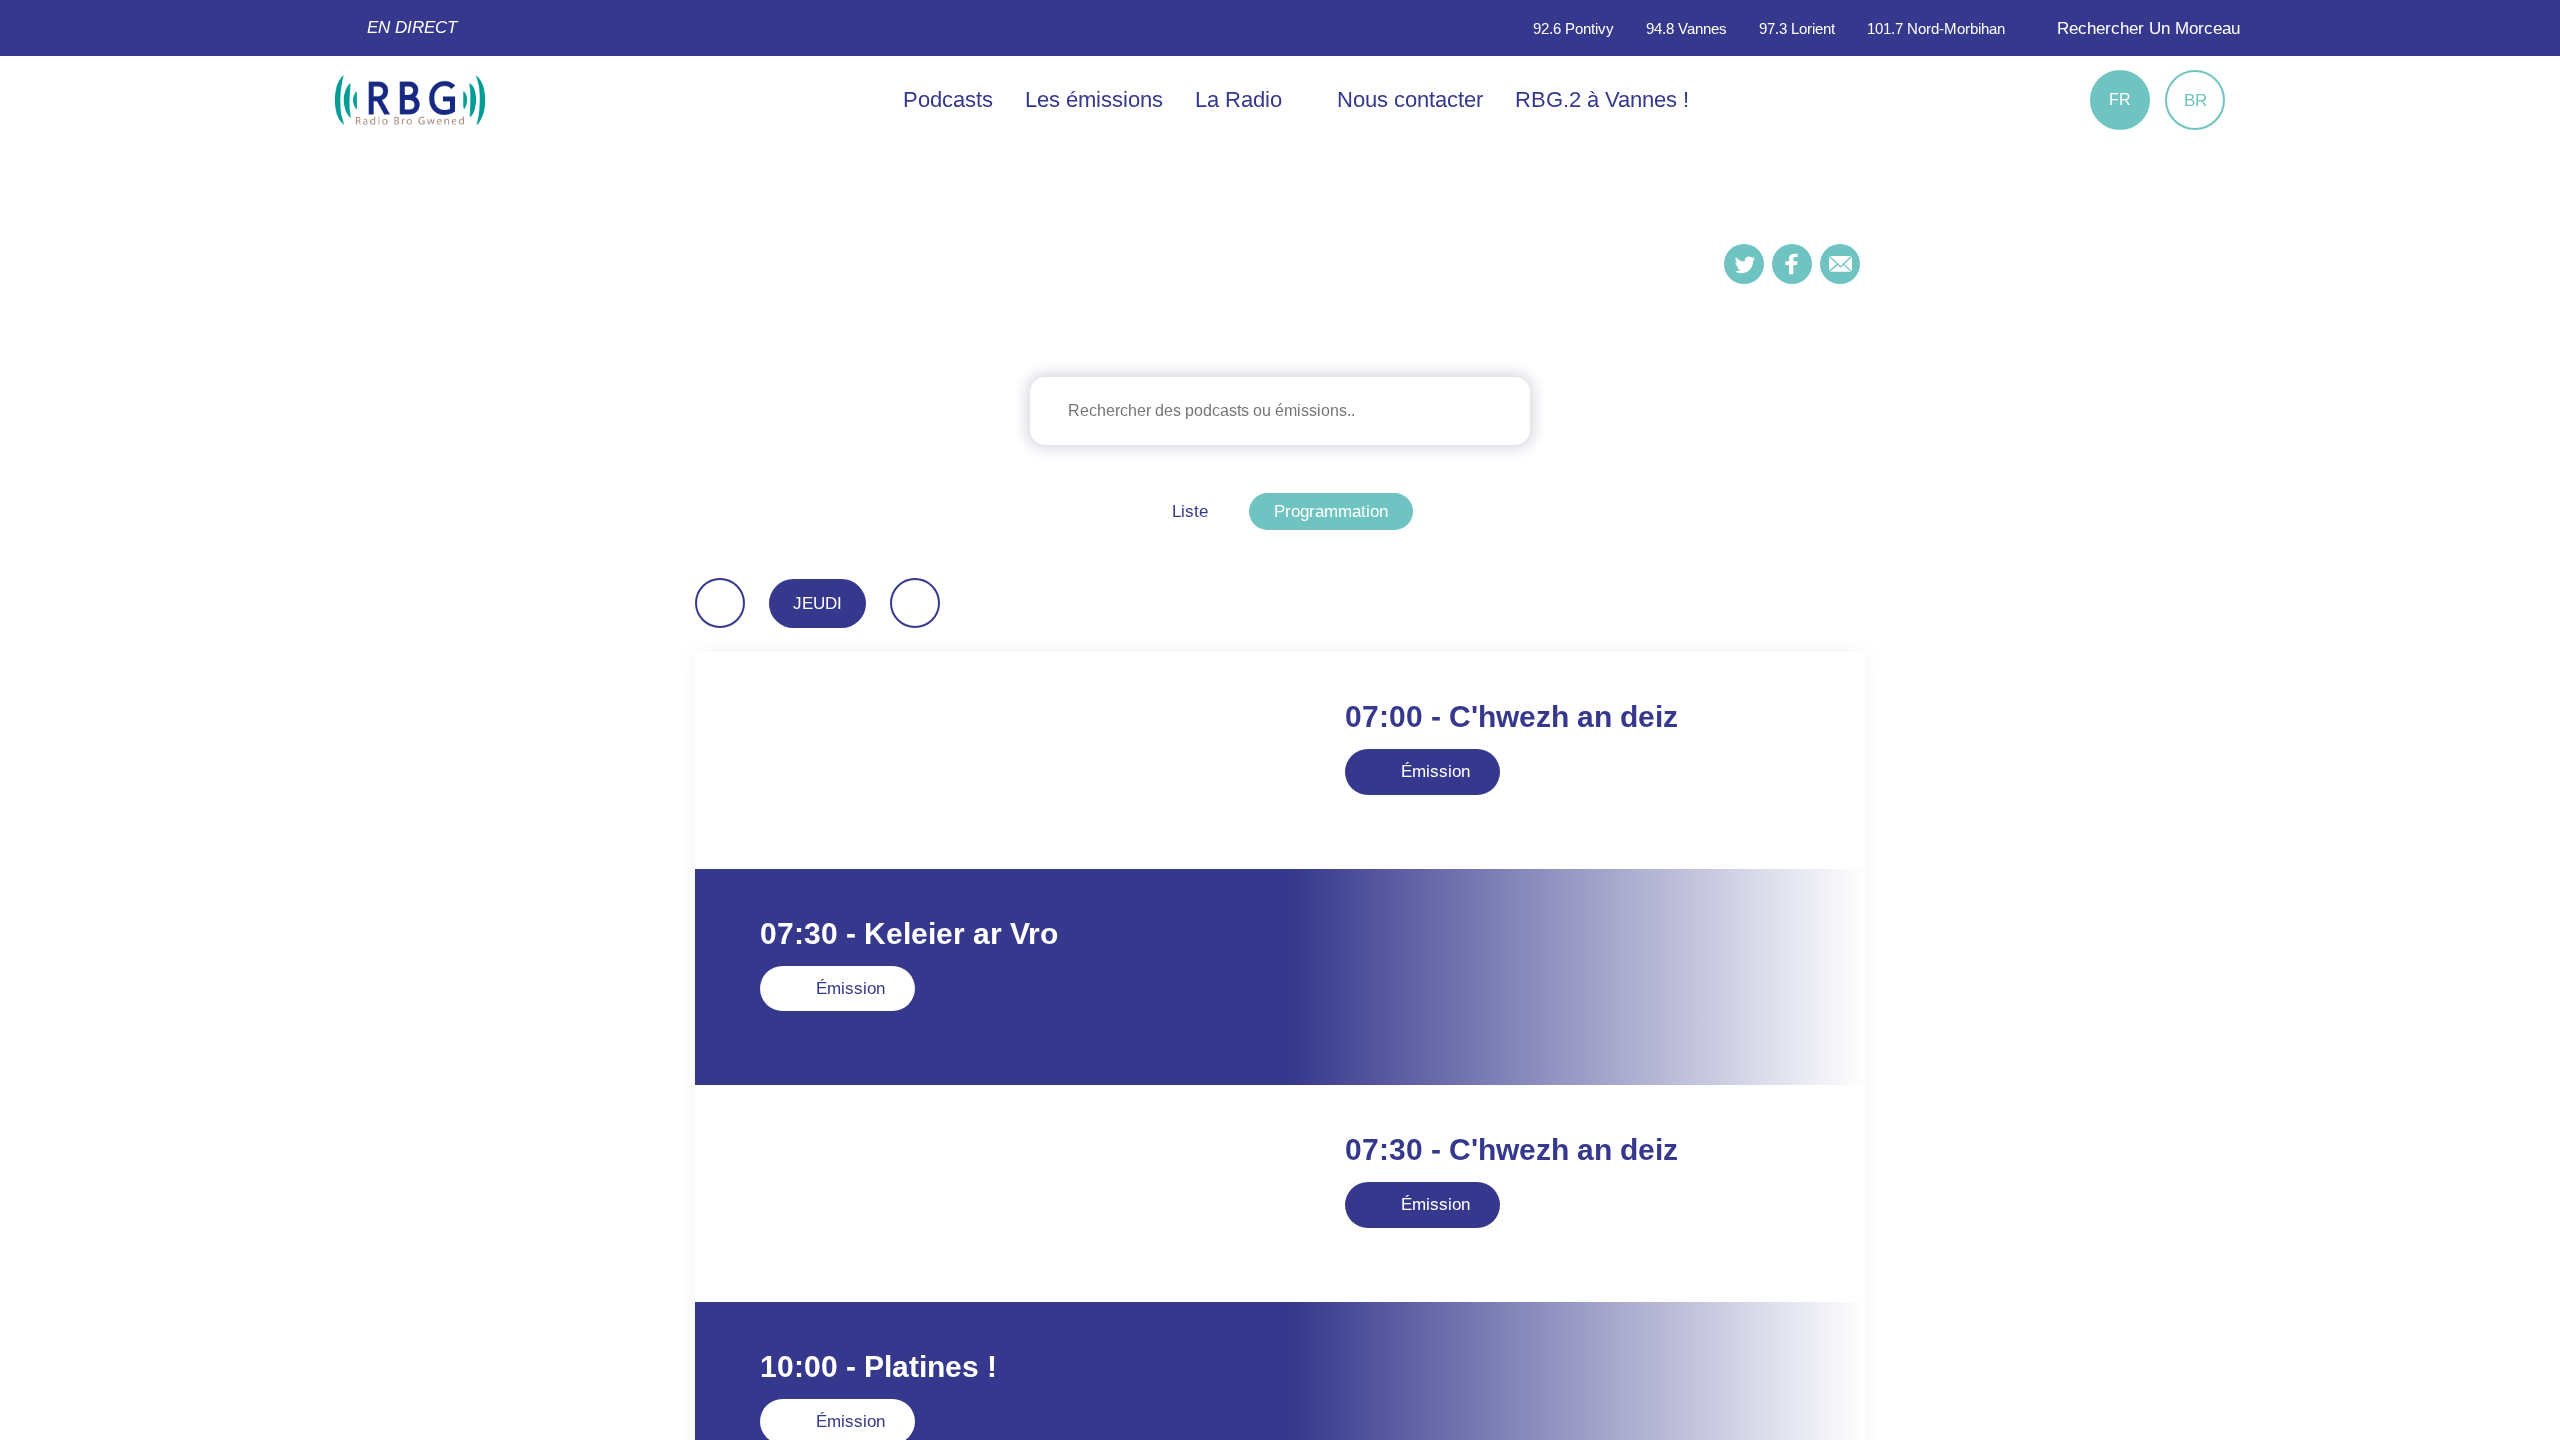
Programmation (1331, 511)
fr (2120, 99)
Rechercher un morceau (2146, 28)
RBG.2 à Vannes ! (1602, 99)
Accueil (1266, 294)
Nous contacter (1410, 99)
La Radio (1241, 99)
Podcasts (948, 99)
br (2195, 100)
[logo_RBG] (410, 98)
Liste (1190, 511)
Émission (1433, 771)
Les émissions (1094, 99)
